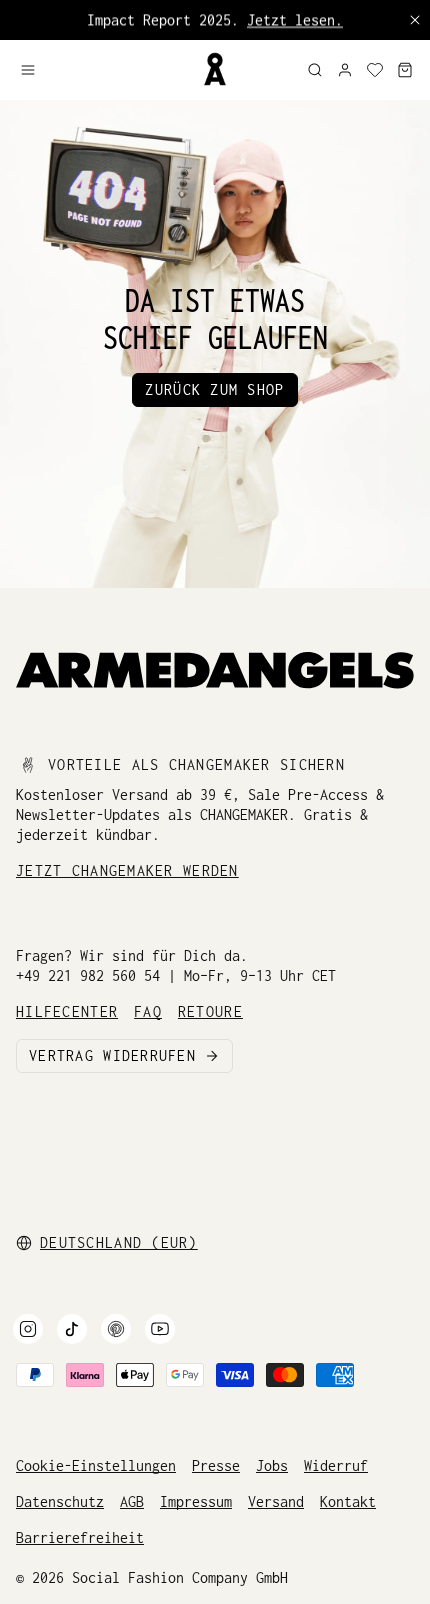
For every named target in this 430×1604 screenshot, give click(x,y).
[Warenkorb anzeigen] (405, 70)
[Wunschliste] (375, 70)
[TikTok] (72, 1329)
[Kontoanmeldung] (345, 70)
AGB (132, 1501)
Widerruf (336, 1465)
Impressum (196, 1501)
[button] (102, 70)
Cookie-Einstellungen (96, 1465)
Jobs (272, 1465)
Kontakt (348, 1501)
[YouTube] (160, 1329)
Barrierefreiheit (80, 1537)
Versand (276, 1501)
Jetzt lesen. (295, 19)
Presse (216, 1465)
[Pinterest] (116, 1329)
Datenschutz (60, 1501)
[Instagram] (28, 1329)
